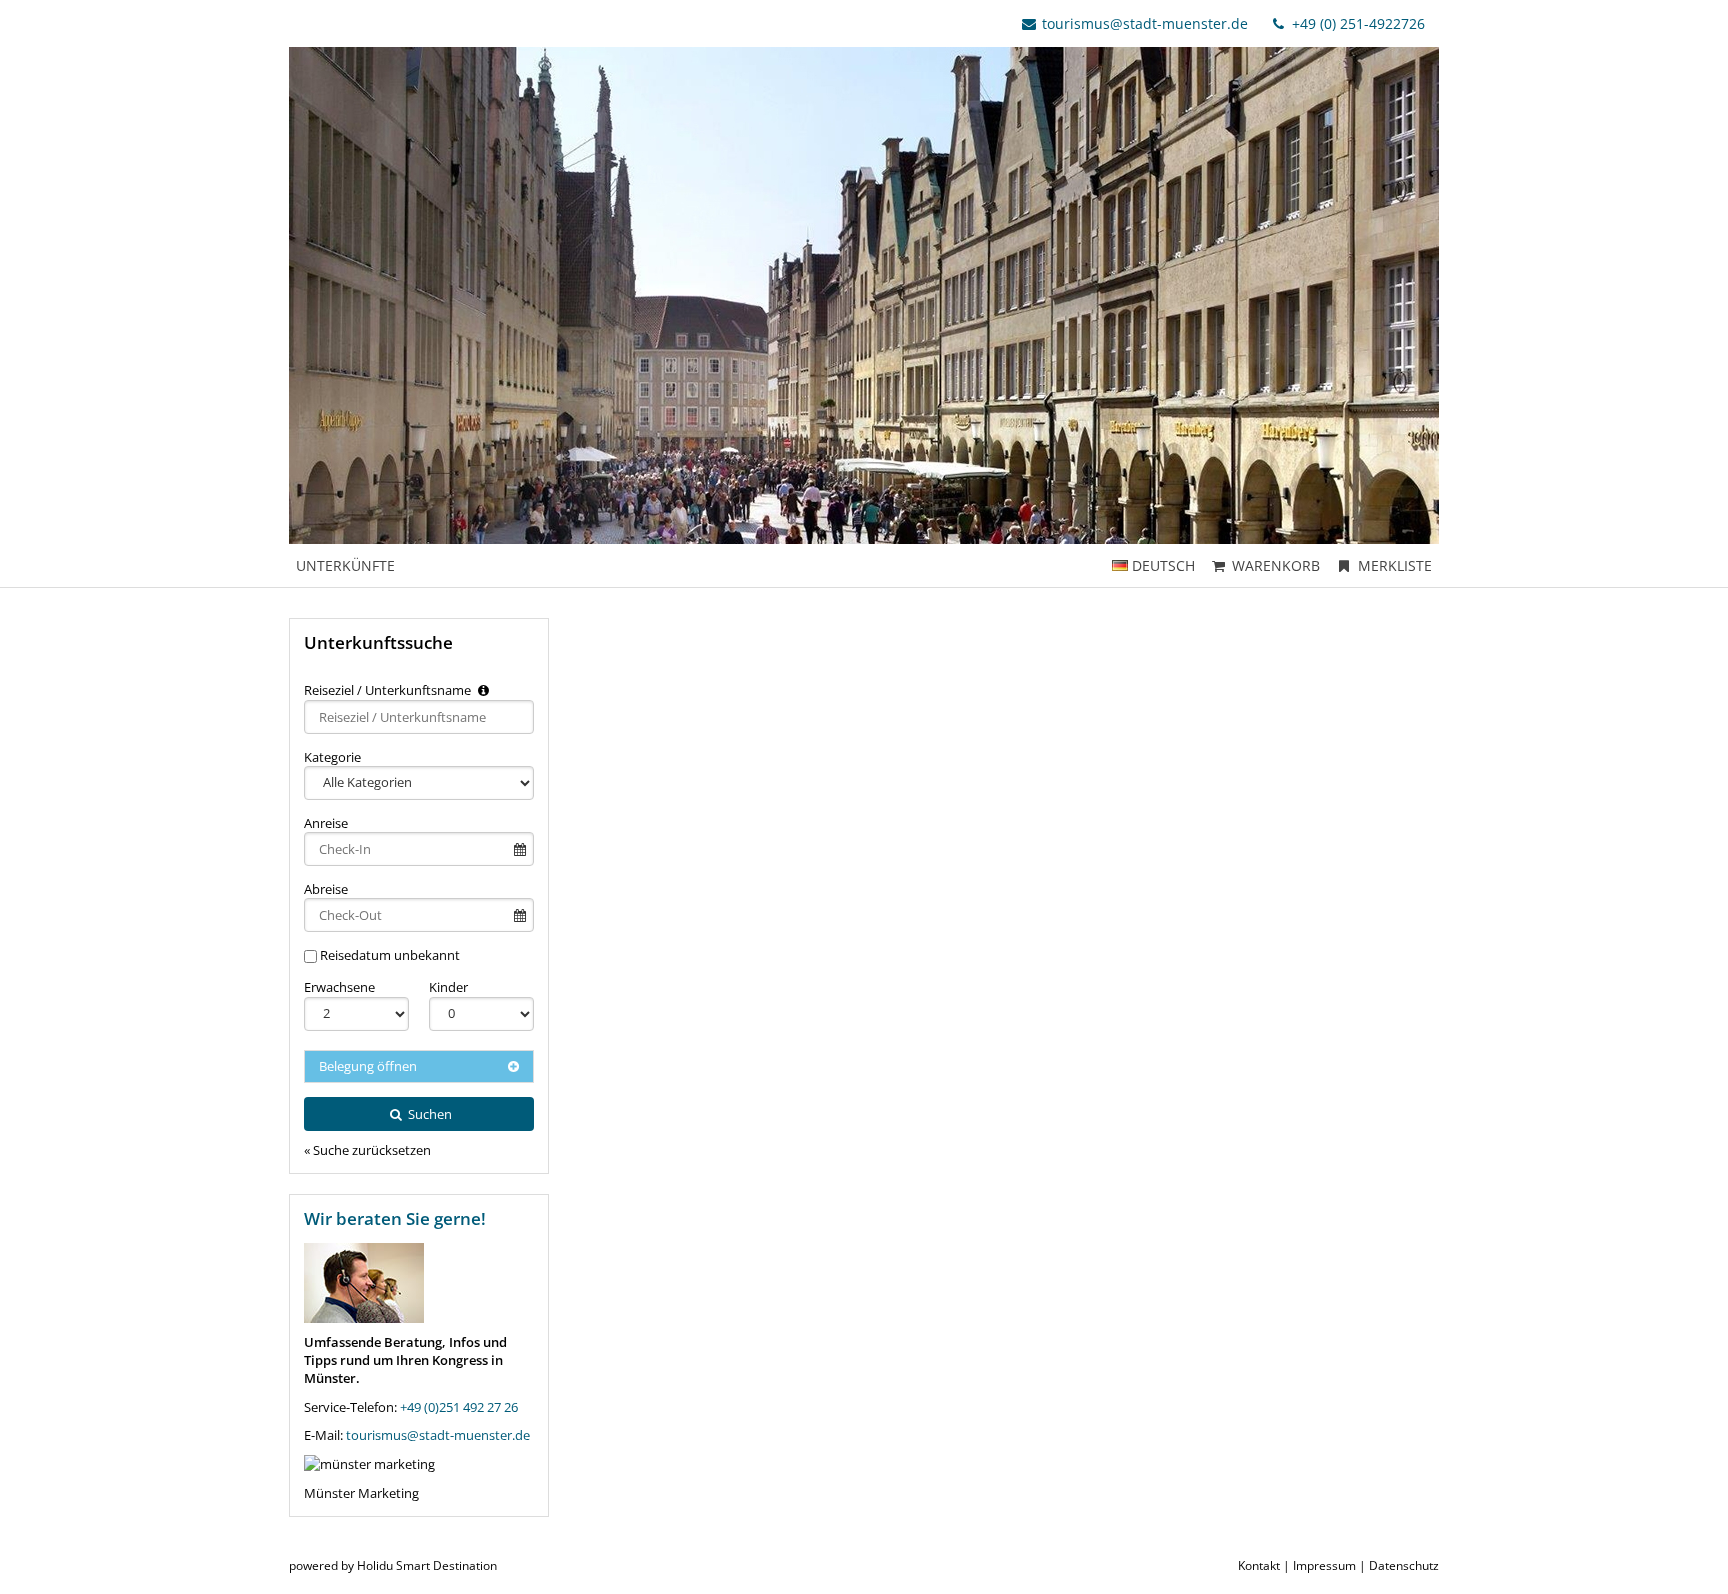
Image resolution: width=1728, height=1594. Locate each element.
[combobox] (419, 717)
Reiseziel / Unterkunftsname (389, 690)
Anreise (326, 823)
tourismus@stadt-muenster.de (1145, 23)
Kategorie (332, 757)
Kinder (448, 987)
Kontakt (1259, 1565)
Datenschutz (1404, 1565)
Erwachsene (339, 987)
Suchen (428, 1114)
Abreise (326, 889)
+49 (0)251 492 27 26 (459, 1407)
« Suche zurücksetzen (367, 1150)
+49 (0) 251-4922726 (1356, 23)
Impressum (1324, 1565)
